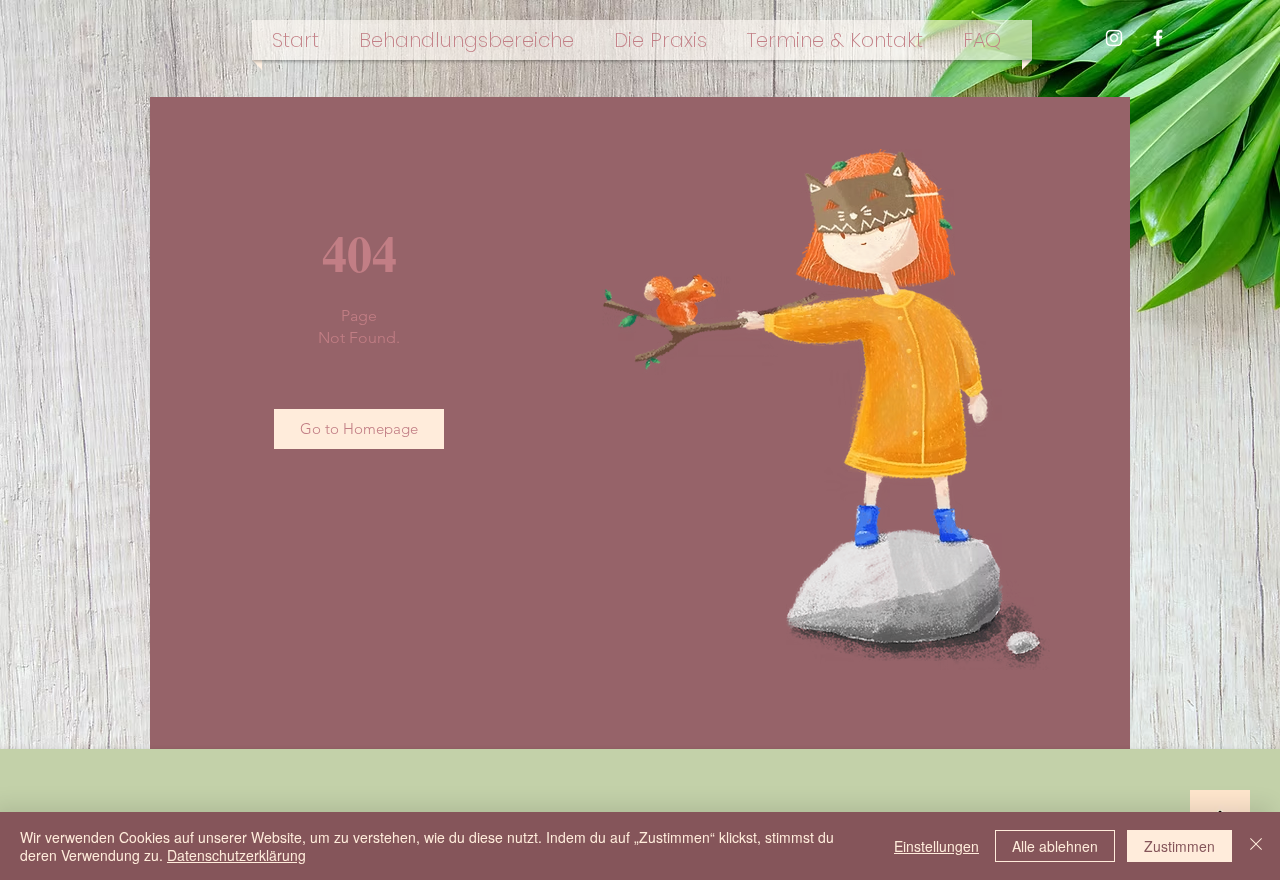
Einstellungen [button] (936, 846)
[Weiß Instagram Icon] (1114, 38)
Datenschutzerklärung (236, 855)
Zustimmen (1179, 846)
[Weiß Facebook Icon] (1158, 38)
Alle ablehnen (1055, 846)
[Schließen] (1256, 846)
